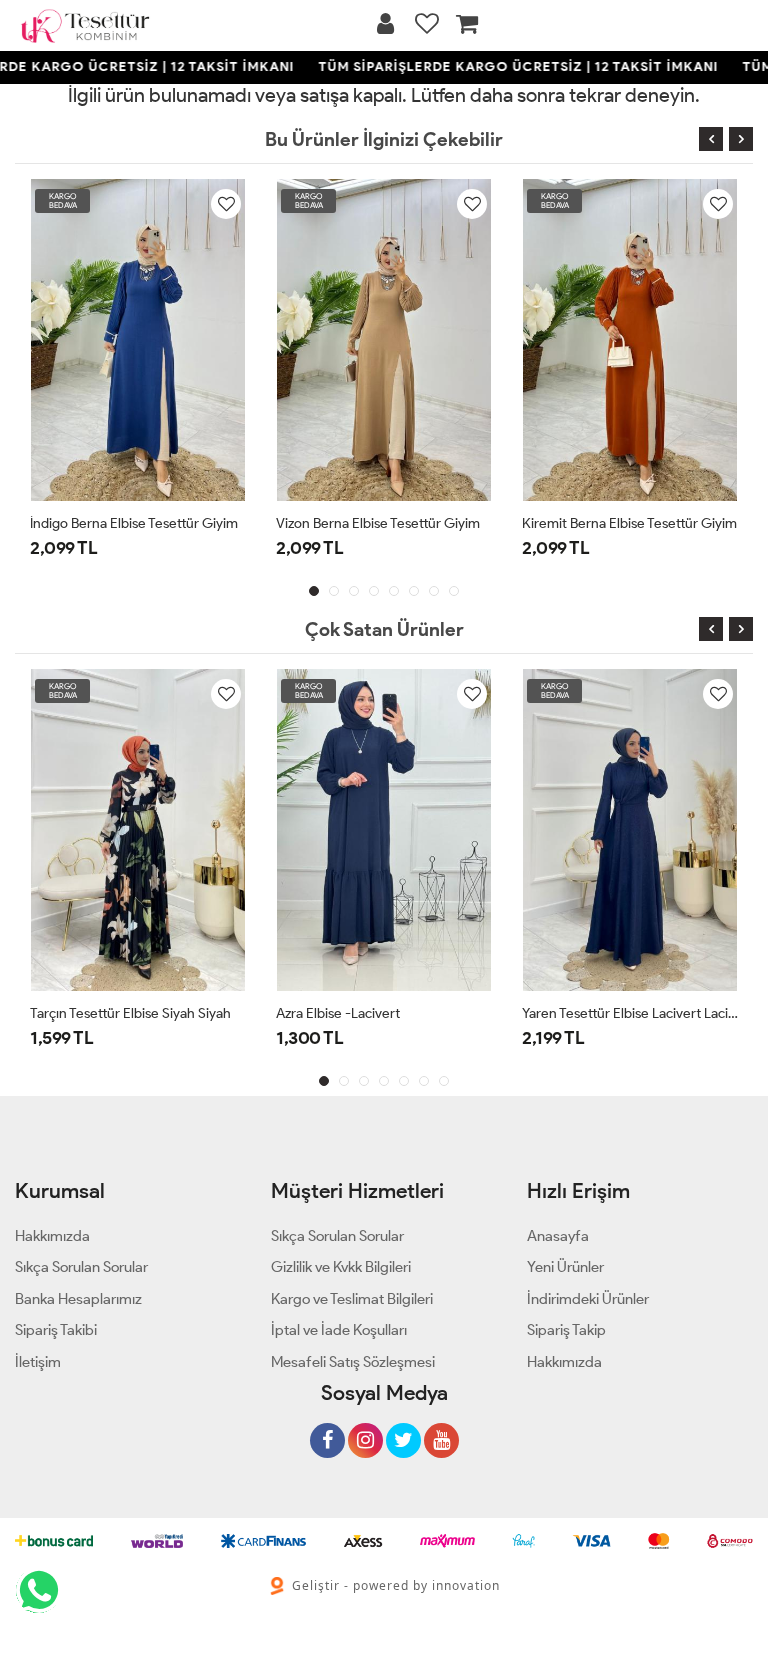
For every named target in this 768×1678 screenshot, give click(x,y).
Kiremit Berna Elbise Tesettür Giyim (629, 523)
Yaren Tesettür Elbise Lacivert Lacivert (630, 1013)
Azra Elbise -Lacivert (338, 1013)
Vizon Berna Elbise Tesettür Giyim (378, 523)
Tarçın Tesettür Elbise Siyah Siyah (130, 1013)
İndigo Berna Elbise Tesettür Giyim (134, 523)
